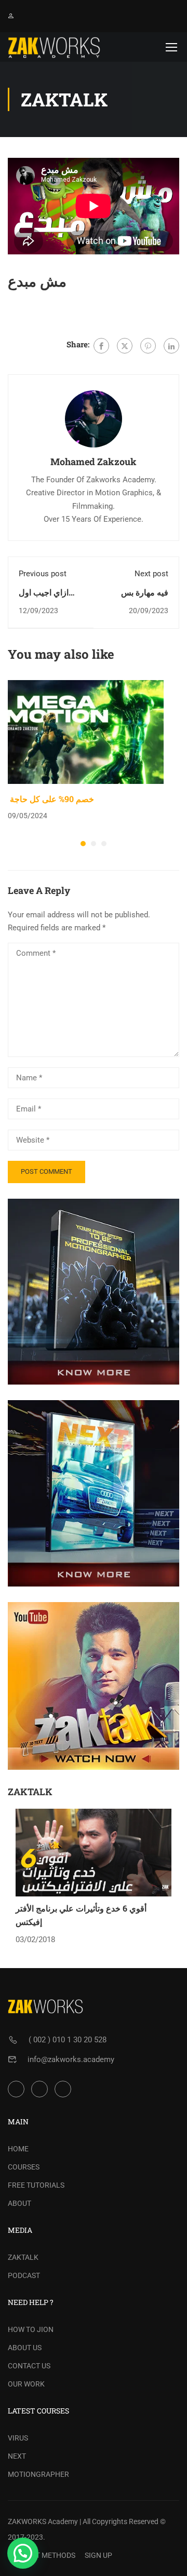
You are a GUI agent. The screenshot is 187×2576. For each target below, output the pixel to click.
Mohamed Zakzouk (94, 462)
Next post (151, 574)
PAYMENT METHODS (42, 2555)
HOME (18, 2149)
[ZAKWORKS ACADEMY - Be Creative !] (54, 47)
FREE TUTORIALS (36, 2185)
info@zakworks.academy (71, 2059)
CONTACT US (29, 2366)
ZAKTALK (23, 2257)
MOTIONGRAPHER (38, 2474)
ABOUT (19, 2203)
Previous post (43, 574)
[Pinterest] (148, 346)
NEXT (17, 2456)
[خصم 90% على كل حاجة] (86, 731)
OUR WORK (26, 2384)
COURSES (24, 2167)
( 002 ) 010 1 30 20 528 (68, 2040)
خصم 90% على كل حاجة (51, 799)
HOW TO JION (31, 2329)
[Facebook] (101, 346)
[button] (83, 844)
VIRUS (18, 2438)
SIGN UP (98, 2555)
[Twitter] (125, 346)
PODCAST (24, 2275)
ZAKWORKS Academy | (44, 2521)
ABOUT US (25, 2348)
